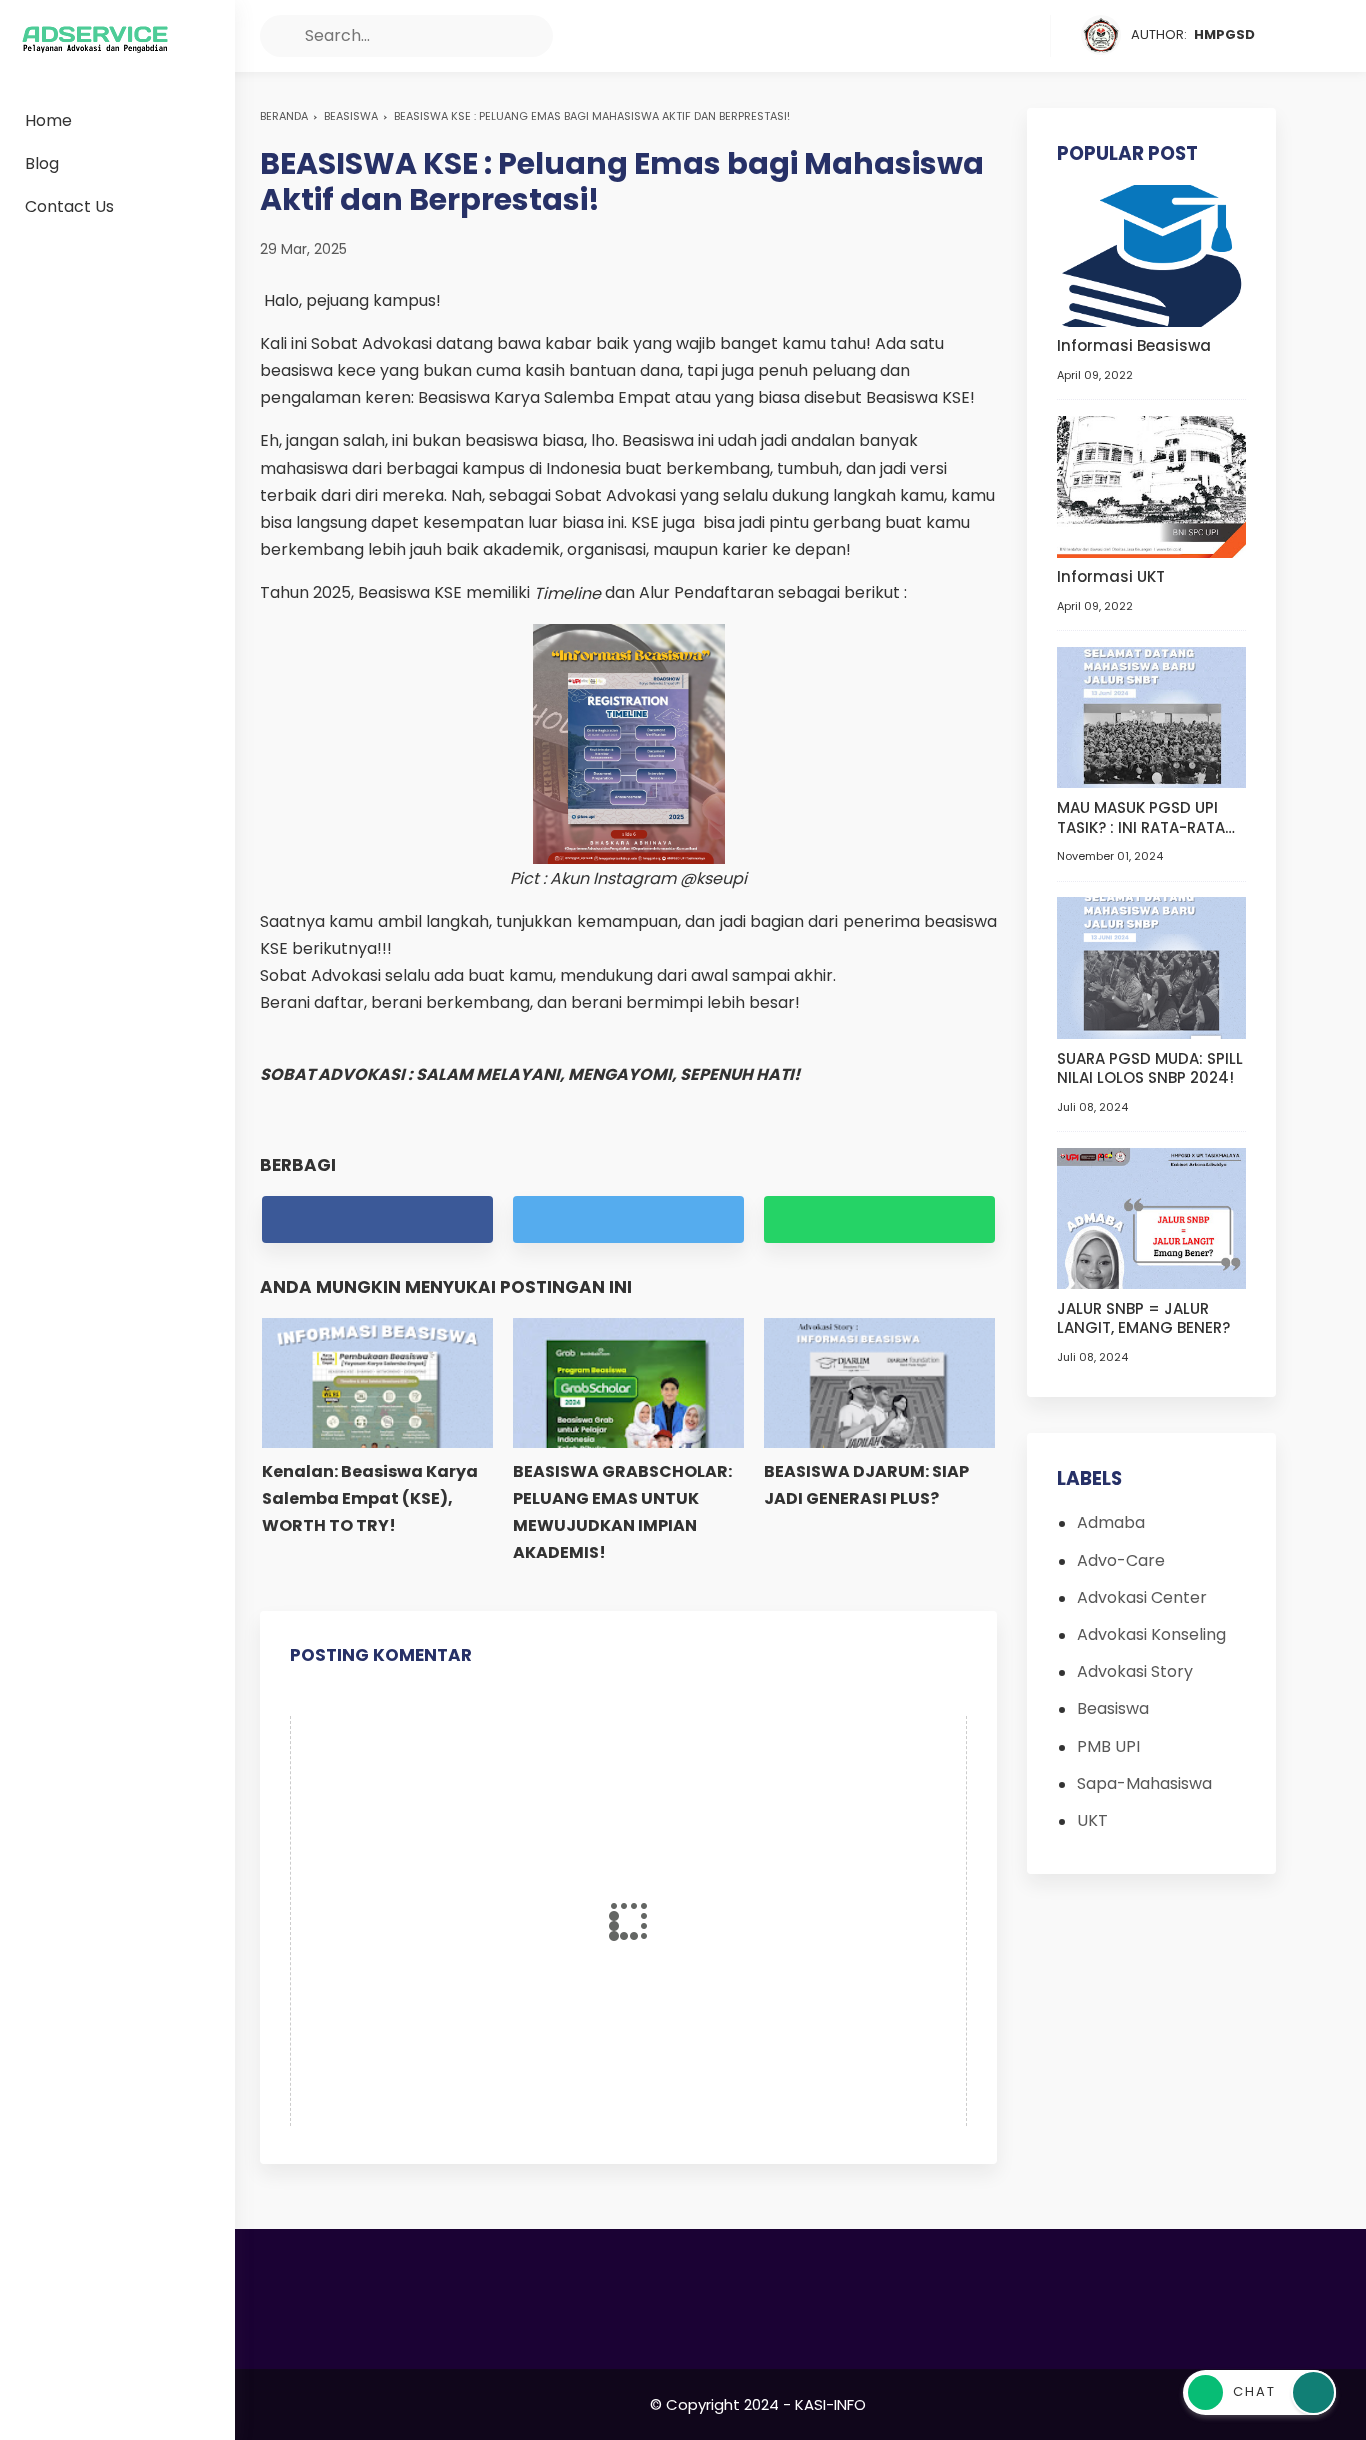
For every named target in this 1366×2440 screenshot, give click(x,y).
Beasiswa (351, 116)
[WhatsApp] (1033, 36)
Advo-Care (1121, 1560)
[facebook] (919, 36)
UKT (1092, 1820)
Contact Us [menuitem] (69, 206)
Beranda (284, 116)
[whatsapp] (879, 1219)
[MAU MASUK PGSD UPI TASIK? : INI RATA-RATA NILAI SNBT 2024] (1151, 716)
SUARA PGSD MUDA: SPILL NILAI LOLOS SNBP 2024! (1150, 1068)
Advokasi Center (1142, 1597)
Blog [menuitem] (42, 163)
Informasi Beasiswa (1134, 347)
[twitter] (957, 36)
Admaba (1111, 1523)
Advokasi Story (1135, 1672)
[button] (281, 36)
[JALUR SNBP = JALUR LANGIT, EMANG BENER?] (1151, 1217)
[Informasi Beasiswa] (1151, 254)
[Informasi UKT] (1151, 485)
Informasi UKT (1111, 578)
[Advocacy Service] (95, 39)
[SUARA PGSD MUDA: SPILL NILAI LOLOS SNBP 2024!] (1151, 966)
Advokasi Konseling (1151, 1634)
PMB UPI (1108, 1746)
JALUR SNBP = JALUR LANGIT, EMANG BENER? (1143, 1318)
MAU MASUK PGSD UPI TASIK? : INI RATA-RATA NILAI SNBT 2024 (1141, 817)
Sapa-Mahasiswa (1144, 1783)
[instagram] (995, 36)
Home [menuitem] (48, 120)
